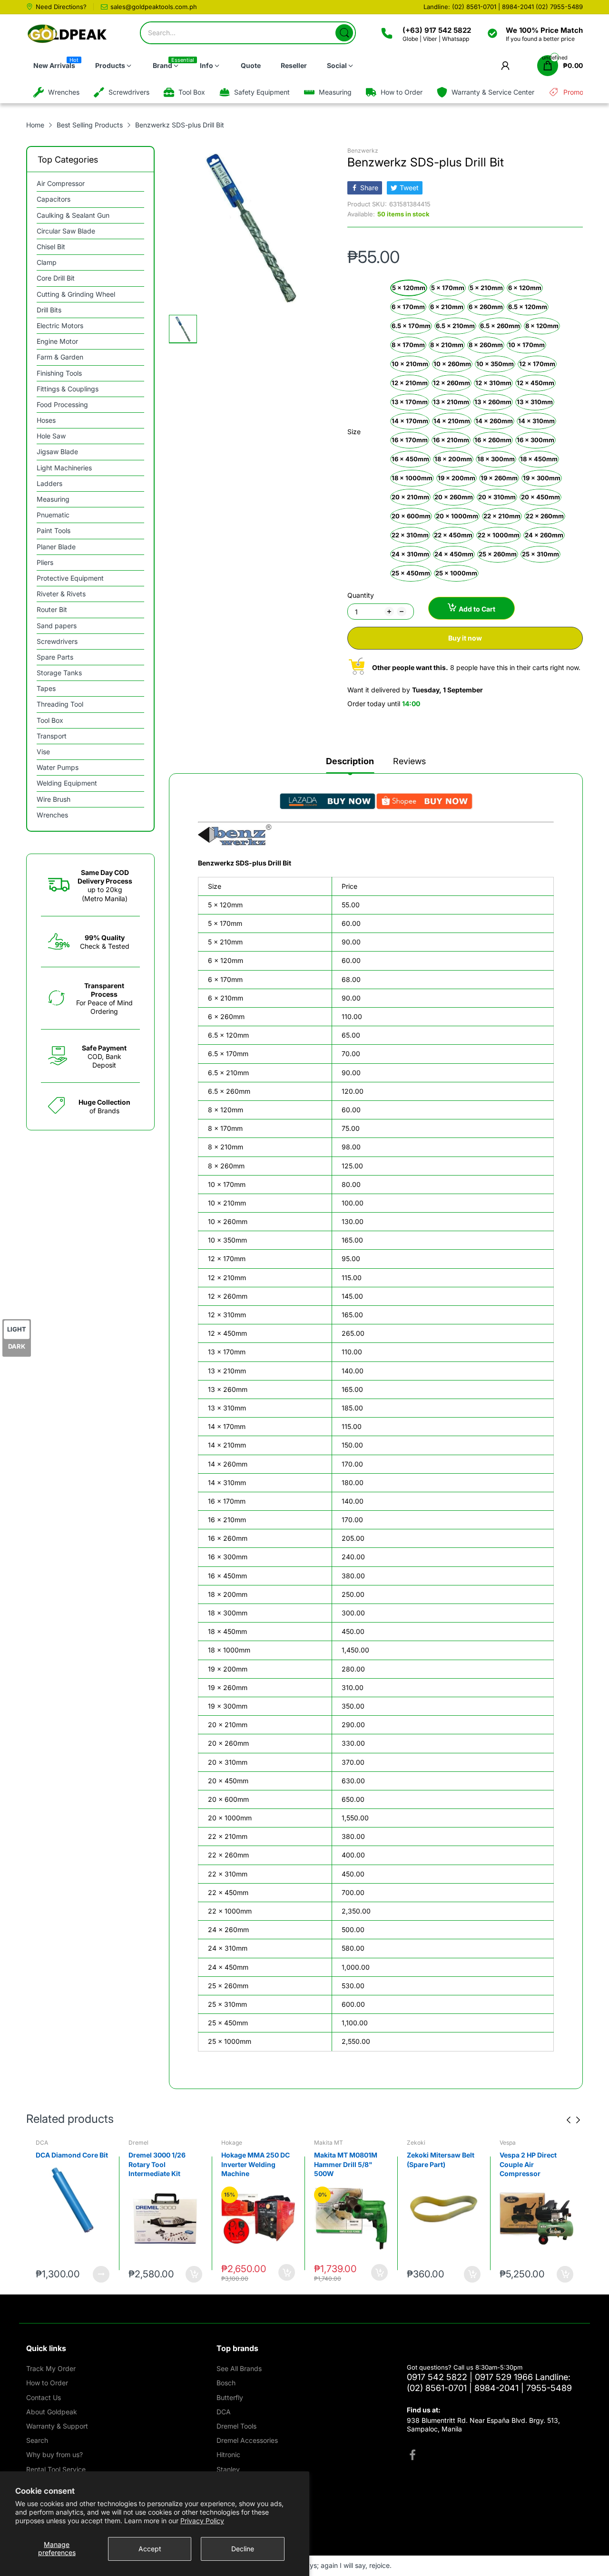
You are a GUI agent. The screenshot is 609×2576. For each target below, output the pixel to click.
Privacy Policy (202, 2521)
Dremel (46, 2143)
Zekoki (323, 2143)
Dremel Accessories (247, 2440)
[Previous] (578, 2120)
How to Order (47, 2383)
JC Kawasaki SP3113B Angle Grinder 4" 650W (535, 2164)
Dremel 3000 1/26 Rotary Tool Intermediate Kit (64, 2164)
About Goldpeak (52, 2412)
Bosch (226, 2383)
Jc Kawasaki (517, 2143)
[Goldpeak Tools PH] (68, 34)
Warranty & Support (57, 2426)
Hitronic (228, 2454)
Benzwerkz (363, 151)
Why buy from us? (54, 2454)
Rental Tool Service (56, 2469)
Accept (150, 2549)
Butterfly (230, 2397)
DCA (224, 2412)
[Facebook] (413, 2456)
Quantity (361, 595)
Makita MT (236, 2143)
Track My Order (51, 2368)
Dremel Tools (236, 2426)
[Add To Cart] (101, 2274)
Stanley (228, 2469)
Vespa (415, 2143)
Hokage (139, 2143)
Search (37, 2440)
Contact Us (44, 2397)
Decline (243, 2549)
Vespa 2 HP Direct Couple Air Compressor (435, 2164)
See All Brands (239, 2368)
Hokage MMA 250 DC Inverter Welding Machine (163, 2164)
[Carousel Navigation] (573, 2120)
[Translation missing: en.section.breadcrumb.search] (344, 33)
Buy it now (465, 638)
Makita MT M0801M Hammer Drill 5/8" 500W (253, 2164)
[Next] (569, 2120)
